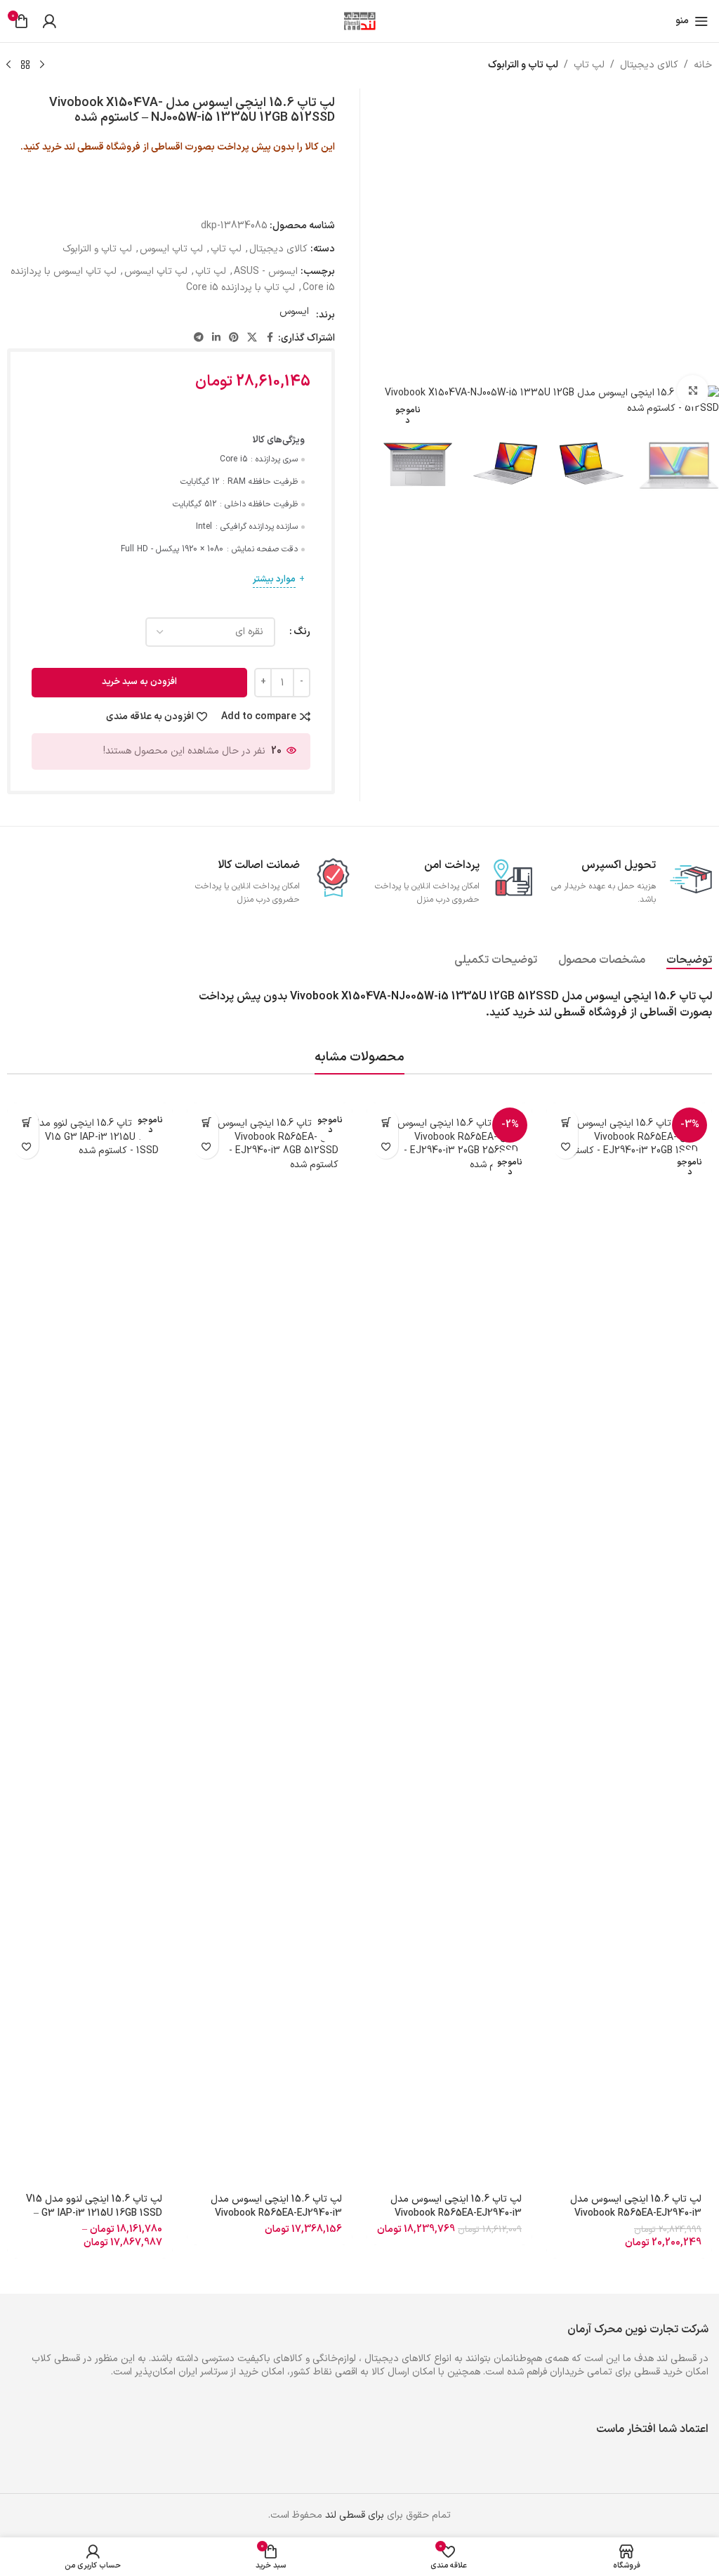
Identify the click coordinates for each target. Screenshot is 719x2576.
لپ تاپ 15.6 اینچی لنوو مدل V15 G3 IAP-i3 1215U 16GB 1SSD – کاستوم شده (94, 2213)
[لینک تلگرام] (199, 338)
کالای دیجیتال (649, 65)
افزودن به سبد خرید (139, 682)
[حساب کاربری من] (49, 21)
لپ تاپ (589, 65)
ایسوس (294, 311)
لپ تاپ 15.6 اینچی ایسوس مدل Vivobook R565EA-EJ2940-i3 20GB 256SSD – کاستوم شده (456, 2213)
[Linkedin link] (216, 338)
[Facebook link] (270, 338)
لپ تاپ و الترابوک (523, 65)
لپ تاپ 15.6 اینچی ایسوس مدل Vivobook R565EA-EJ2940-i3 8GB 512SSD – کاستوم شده (276, 2213)
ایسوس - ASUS (266, 271)
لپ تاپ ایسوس (171, 249)
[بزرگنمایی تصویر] (693, 391)
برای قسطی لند (355, 2515)
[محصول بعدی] (8, 65)
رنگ (302, 632)
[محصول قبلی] (42, 65)
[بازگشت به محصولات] (25, 65)
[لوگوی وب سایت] (359, 21)
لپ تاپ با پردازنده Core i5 (240, 288)
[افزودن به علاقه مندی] (566, 1146)
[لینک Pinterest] (234, 338)
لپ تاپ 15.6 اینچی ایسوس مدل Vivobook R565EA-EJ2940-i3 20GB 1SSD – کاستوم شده (636, 2213)
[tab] (689, 960)
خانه (703, 65)
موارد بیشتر (274, 579)
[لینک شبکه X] (252, 338)
